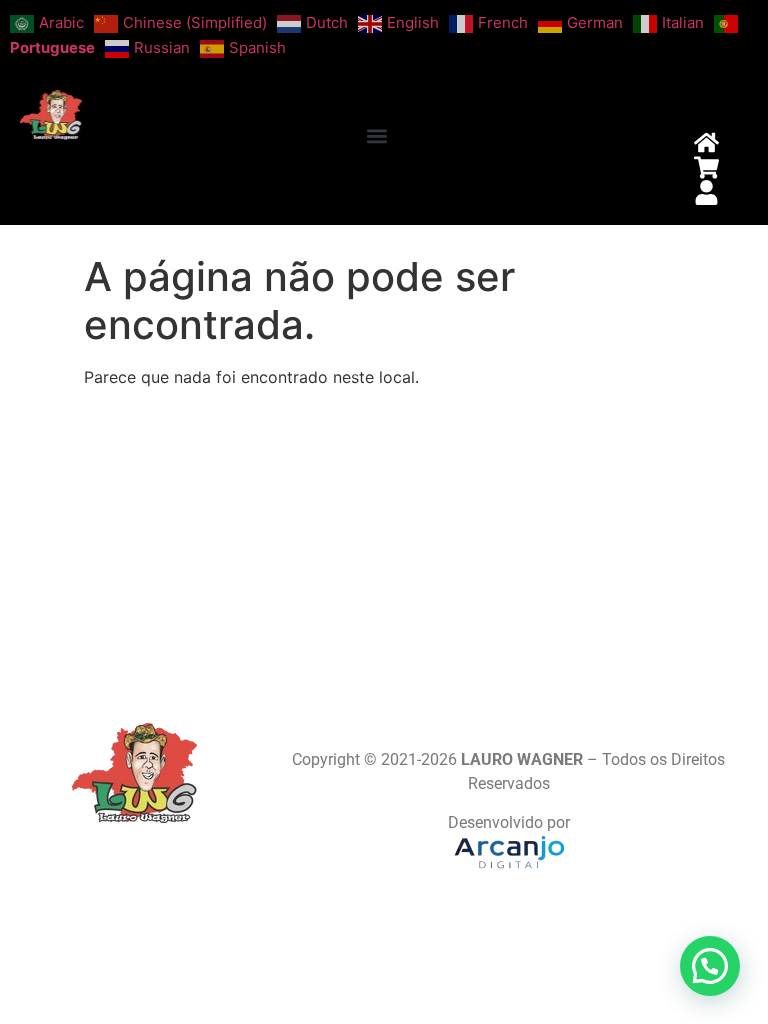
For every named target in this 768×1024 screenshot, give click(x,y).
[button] (376, 136)
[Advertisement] (384, 543)
